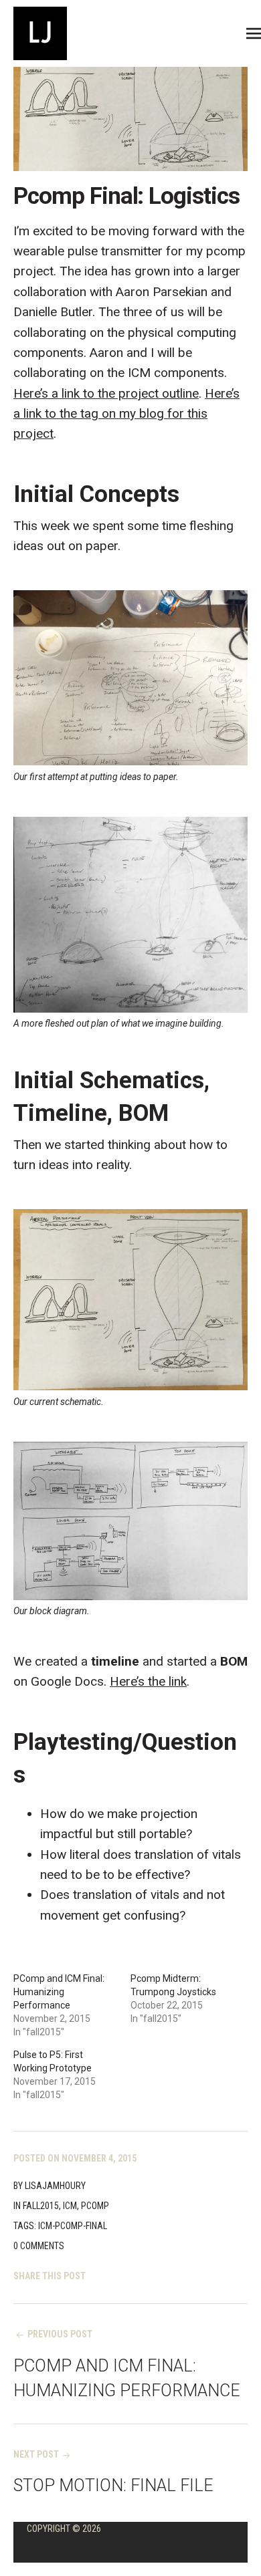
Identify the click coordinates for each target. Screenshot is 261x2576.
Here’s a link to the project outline (106, 393)
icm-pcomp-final (73, 2226)
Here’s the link (148, 1681)
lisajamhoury (55, 2186)
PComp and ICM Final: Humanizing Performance (59, 1992)
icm (70, 2206)
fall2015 (41, 2206)
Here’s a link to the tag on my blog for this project (126, 414)
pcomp (95, 2206)
